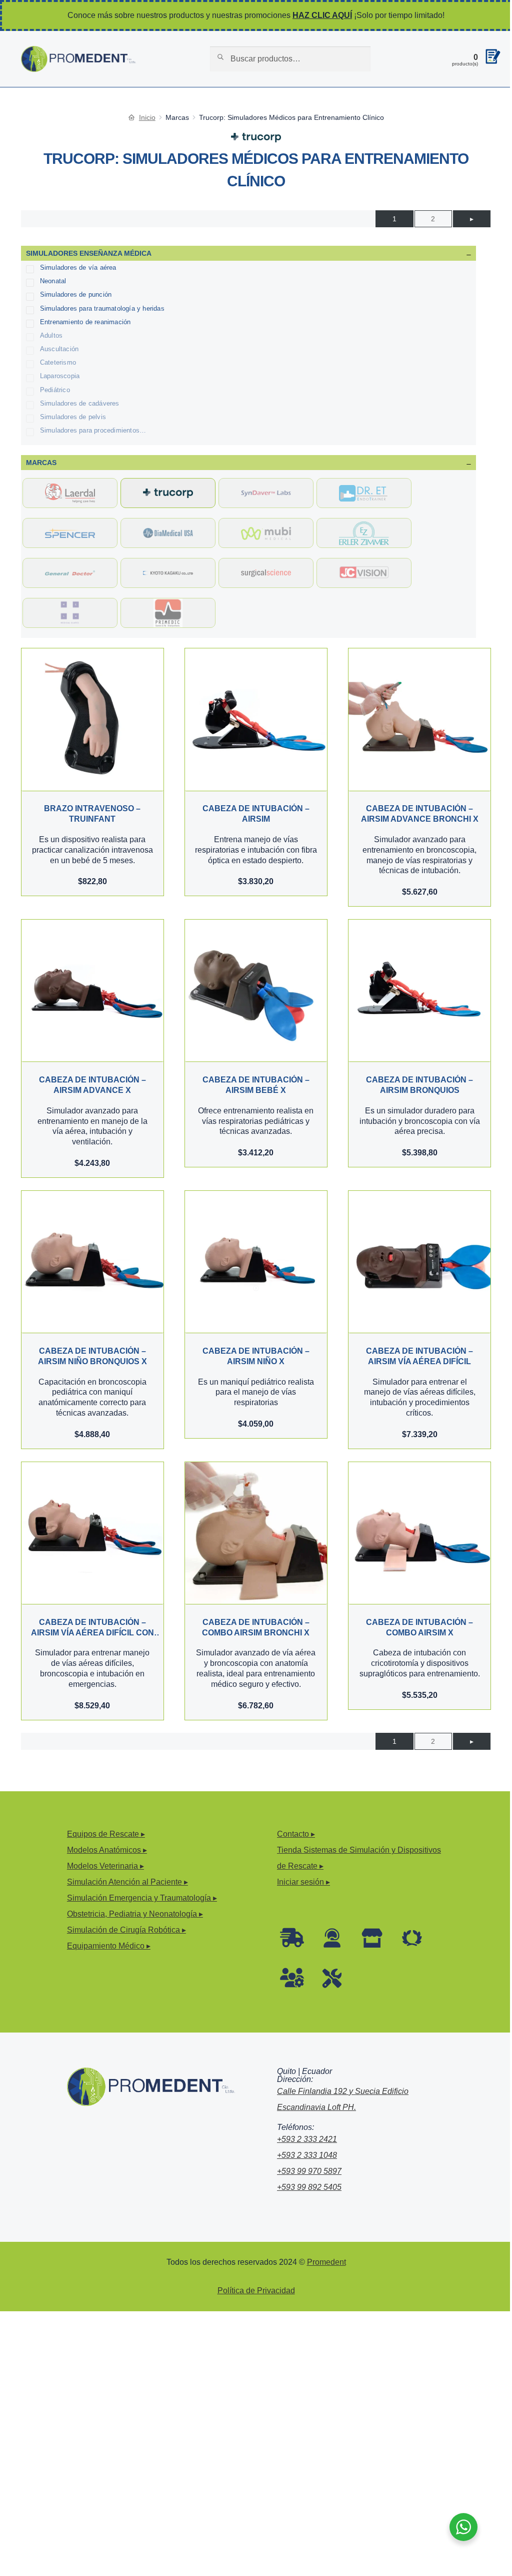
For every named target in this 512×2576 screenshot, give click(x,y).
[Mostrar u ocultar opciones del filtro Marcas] (468, 463)
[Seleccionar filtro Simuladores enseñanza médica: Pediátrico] (30, 392)
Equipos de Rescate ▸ (106, 1834)
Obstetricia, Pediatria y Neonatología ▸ (135, 1914)
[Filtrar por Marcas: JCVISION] (364, 573)
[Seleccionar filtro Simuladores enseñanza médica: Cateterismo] (30, 364)
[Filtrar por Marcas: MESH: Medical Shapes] (70, 613)
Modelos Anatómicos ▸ (107, 1850)
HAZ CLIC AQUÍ (322, 15)
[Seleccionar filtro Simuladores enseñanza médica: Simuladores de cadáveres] (30, 405)
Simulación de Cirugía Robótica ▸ (126, 1930)
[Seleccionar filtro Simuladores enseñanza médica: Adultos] (30, 337)
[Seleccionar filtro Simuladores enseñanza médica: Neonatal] (30, 283)
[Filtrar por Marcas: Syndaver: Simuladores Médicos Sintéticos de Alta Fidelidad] (266, 493)
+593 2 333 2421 (307, 2139)
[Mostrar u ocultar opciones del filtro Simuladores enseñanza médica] (468, 253)
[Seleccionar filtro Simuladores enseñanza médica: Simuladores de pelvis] (30, 419)
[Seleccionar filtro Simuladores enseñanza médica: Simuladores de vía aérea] (30, 269)
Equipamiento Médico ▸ (109, 1946)
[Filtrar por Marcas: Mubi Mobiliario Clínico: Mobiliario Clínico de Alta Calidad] (266, 533)
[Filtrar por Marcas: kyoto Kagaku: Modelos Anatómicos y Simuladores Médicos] (168, 573)
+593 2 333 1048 (307, 2155)
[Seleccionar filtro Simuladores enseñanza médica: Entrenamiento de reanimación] (30, 324)
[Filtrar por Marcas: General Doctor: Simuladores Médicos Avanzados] (70, 573)
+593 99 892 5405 (309, 2187)
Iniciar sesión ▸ (303, 1882)
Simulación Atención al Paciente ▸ (127, 1882)
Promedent (326, 2262)
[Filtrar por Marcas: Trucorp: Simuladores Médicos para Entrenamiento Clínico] (168, 493)
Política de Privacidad (256, 2291)
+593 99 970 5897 (309, 2171)
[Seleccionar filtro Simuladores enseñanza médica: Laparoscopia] (30, 378)
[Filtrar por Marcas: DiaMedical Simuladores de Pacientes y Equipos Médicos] (168, 533)
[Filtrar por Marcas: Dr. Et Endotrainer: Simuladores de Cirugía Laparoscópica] (364, 493)
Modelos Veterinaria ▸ (105, 1866)
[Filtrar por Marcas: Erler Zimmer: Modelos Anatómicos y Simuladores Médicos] (364, 533)
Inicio (147, 117)
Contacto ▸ (296, 1834)
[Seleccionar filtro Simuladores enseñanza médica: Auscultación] (30, 351)
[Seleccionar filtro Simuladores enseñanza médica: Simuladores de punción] (30, 297)
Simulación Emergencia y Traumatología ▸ (142, 1898)
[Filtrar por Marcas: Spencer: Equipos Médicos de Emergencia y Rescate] (70, 533)
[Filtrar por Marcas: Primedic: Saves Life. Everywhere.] (168, 613)
